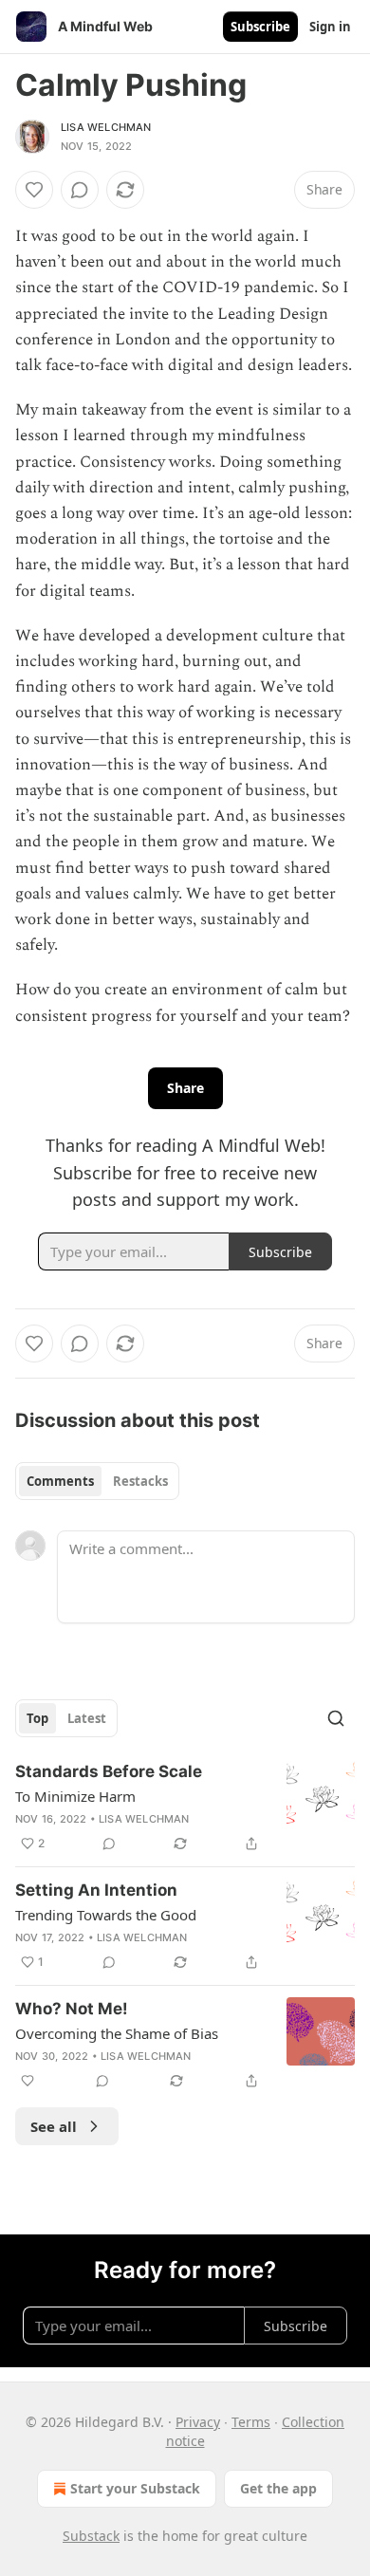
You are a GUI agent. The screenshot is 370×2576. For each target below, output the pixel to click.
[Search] (336, 1718)
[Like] (34, 190)
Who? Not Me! (72, 2009)
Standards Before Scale (109, 1771)
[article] (185, 1807)
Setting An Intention (96, 1890)
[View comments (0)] (80, 190)
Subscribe (260, 27)
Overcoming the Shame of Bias (117, 2033)
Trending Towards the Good (106, 1915)
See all (54, 2126)
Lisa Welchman (106, 127)
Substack (91, 2536)
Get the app (278, 2488)
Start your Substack (135, 2488)
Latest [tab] (87, 1718)
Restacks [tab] (140, 1481)
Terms (251, 2422)
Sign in (330, 27)
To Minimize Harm (75, 1796)
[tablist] (97, 1481)
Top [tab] (37, 1718)
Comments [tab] (60, 1481)
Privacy (198, 2422)
